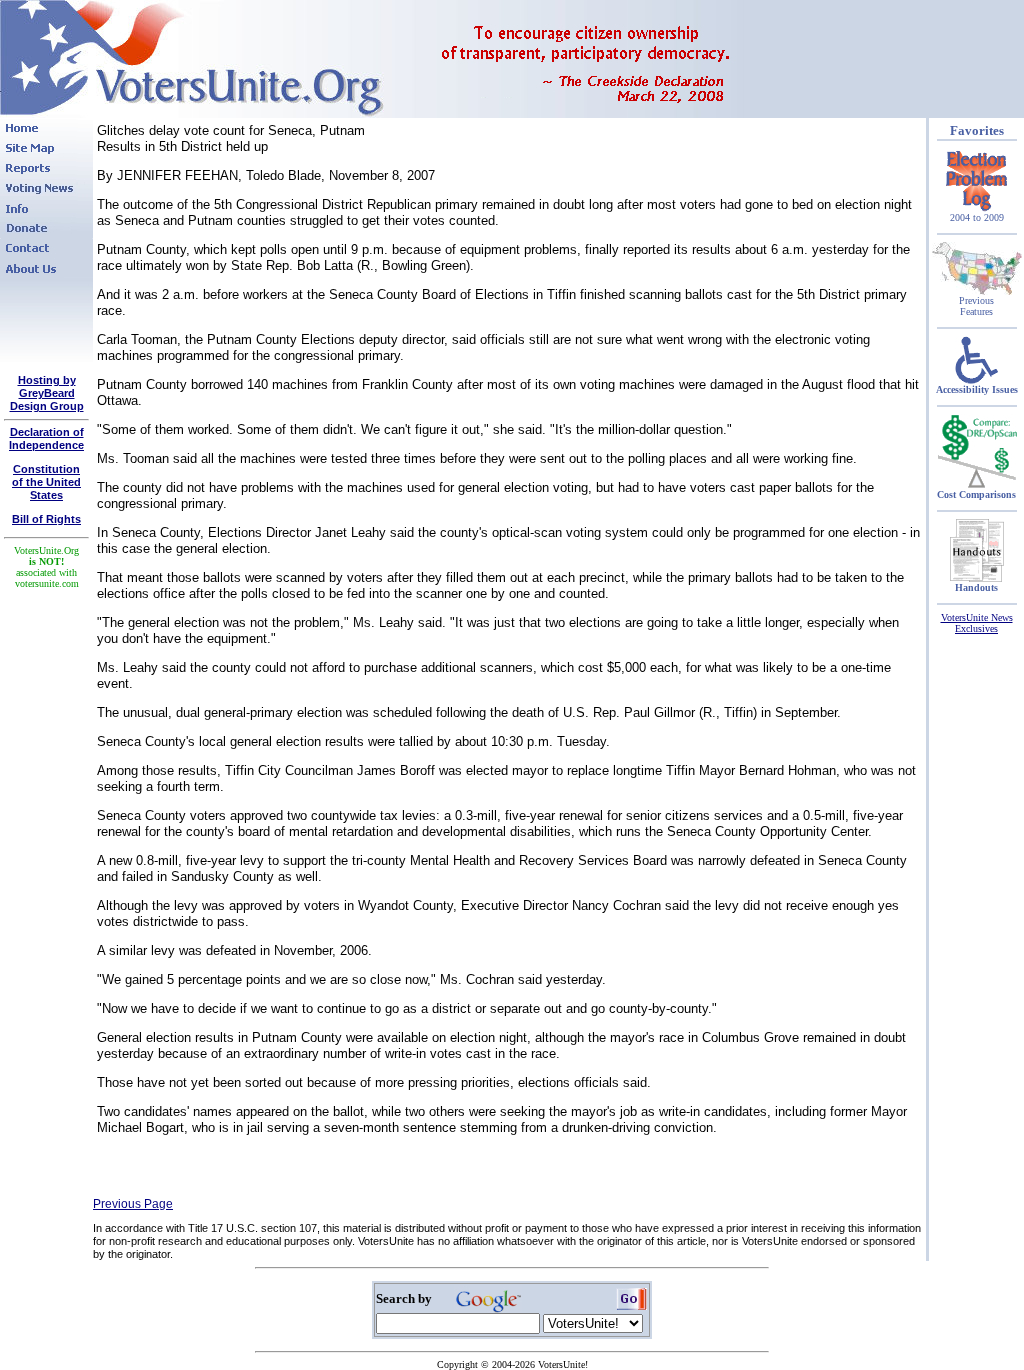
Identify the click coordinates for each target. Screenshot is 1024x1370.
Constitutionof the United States (46, 482)
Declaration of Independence (46, 438)
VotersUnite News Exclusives (977, 623)
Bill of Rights (46, 519)
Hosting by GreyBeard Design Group (47, 393)
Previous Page (133, 1204)
